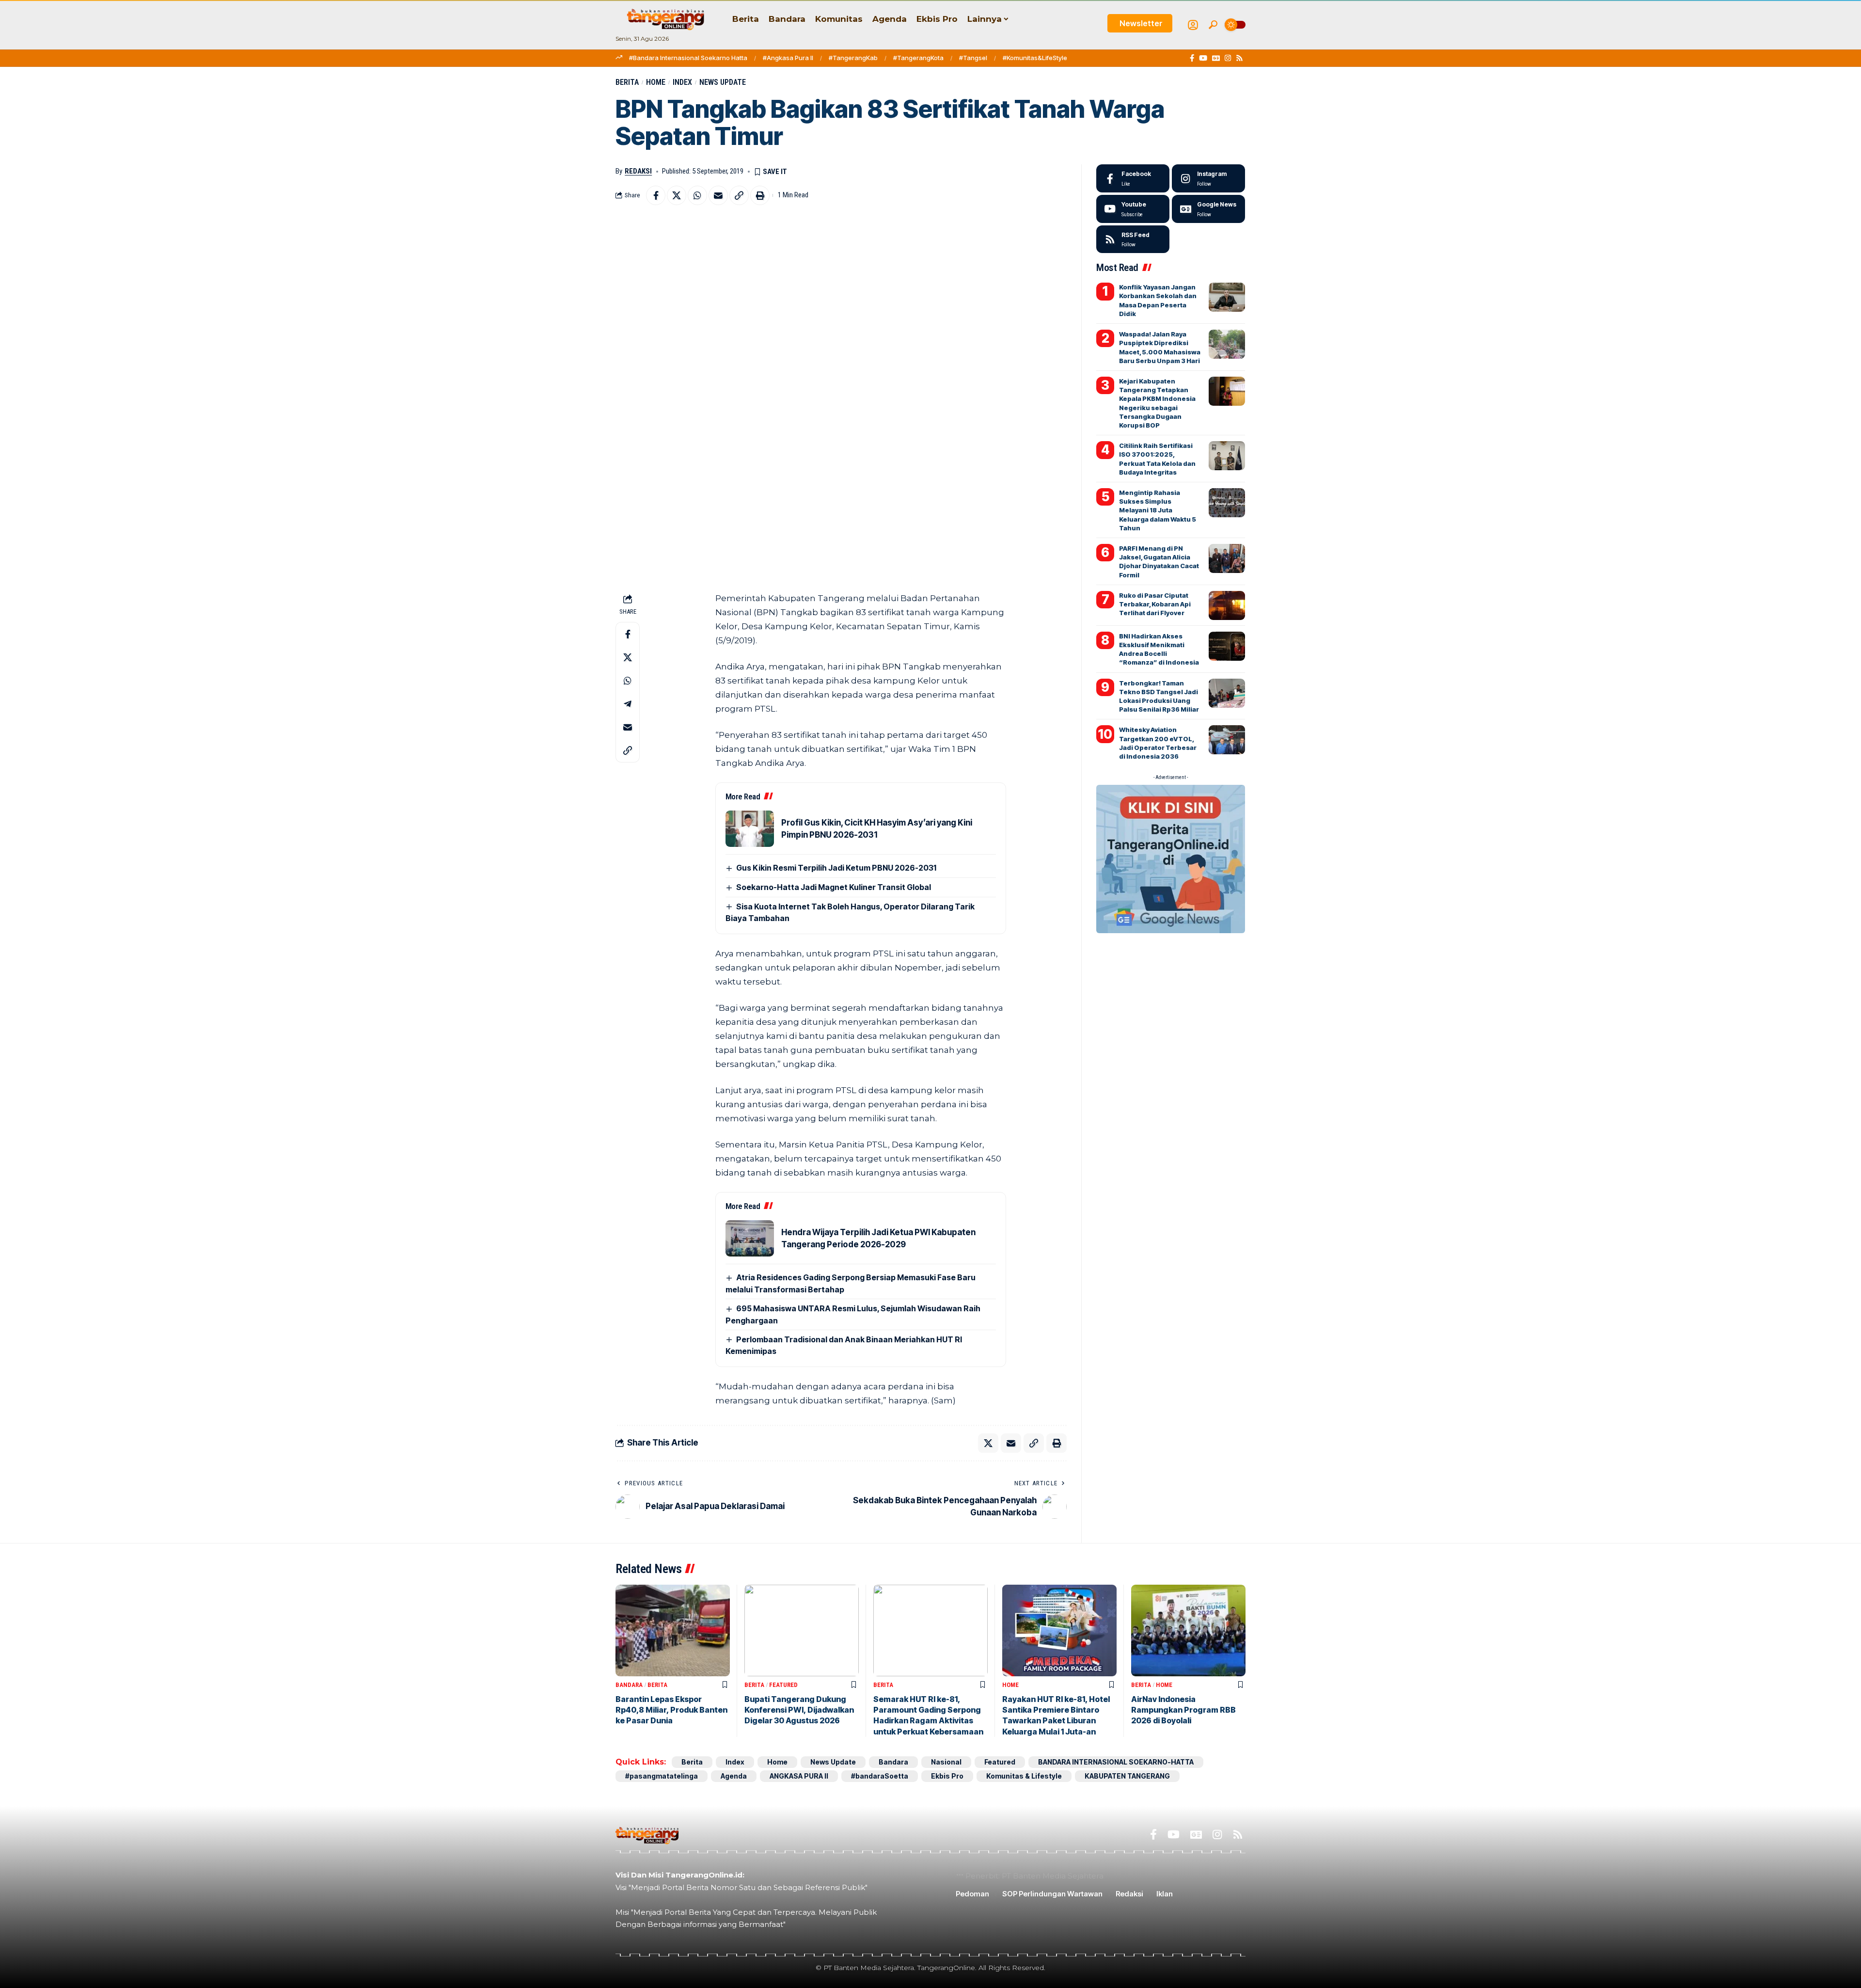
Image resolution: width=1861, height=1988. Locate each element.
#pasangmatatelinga (662, 1776)
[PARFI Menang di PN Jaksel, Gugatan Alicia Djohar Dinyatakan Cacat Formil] (1227, 558)
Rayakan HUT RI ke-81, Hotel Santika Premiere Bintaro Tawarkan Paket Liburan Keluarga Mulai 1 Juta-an (1056, 1715)
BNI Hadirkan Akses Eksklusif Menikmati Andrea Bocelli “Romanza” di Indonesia (1159, 649)
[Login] (1193, 25)
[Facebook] (1192, 58)
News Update (723, 82)
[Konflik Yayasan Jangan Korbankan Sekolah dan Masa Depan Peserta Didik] (1227, 297)
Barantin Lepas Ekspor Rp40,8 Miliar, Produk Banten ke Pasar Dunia (671, 1710)
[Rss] (1239, 58)
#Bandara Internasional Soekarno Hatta (688, 58)
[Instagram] (1228, 58)
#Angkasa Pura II (788, 58)
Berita (627, 82)
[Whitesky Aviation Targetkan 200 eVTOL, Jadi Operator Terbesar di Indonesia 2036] (1227, 740)
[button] (1213, 25)
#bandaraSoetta (880, 1776)
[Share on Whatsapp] (697, 195)
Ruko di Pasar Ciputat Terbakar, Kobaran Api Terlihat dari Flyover (1155, 604)
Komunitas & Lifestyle (1024, 1776)
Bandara (629, 1685)
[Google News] (1216, 58)
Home (656, 82)
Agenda (734, 1776)
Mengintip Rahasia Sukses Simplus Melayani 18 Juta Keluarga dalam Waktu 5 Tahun (1158, 510)
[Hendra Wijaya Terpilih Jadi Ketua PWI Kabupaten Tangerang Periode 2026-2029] (750, 1238)
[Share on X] (677, 195)
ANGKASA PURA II (799, 1776)
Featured (783, 1685)
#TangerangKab (853, 58)
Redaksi (638, 171)
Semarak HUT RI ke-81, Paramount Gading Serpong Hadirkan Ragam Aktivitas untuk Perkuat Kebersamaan (928, 1715)
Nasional (946, 1762)
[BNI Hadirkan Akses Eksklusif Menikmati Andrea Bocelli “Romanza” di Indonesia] (1227, 646)
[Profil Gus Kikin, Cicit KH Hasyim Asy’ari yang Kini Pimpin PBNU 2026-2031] (750, 829)
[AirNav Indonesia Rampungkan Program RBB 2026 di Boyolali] (1188, 1630)
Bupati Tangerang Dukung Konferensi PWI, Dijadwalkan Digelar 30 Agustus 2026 (799, 1710)
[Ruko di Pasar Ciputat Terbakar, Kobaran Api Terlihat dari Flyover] (1227, 605)
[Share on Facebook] (656, 195)
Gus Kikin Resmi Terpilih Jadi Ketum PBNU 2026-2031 (836, 868)
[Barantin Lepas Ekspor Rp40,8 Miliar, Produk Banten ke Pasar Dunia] (673, 1630)
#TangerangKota (918, 58)
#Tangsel (973, 58)
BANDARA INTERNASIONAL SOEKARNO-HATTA (1116, 1762)
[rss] (1133, 239)
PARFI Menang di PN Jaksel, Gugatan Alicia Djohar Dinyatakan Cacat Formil (1159, 562)
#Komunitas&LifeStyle (1035, 58)
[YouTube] (1203, 58)
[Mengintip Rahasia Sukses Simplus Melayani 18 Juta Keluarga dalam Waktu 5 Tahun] (1227, 503)
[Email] (718, 195)
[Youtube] (1133, 209)
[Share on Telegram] (628, 704)
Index (682, 82)
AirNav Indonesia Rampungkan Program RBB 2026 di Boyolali (1183, 1710)
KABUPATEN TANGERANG (1127, 1776)
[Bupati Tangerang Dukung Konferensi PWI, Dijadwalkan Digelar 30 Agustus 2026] (802, 1630)
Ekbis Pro (947, 1776)
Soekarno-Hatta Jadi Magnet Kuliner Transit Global (834, 887)
